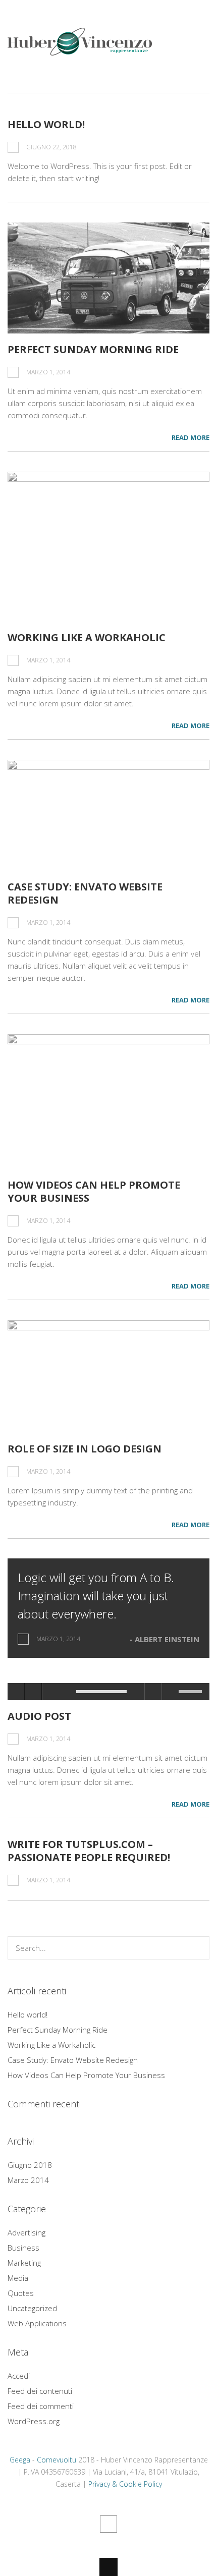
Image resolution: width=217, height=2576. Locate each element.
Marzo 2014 (28, 2180)
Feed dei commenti (41, 2406)
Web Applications (37, 2323)
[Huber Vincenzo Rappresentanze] (80, 49)
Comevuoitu (57, 2460)
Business (23, 2248)
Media (18, 2278)
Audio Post (39, 1716)
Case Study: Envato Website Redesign (85, 893)
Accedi (19, 2376)
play (16, 1692)
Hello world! (46, 124)
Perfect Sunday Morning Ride (93, 349)
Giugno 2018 (30, 2165)
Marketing (24, 2263)
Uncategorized (32, 2308)
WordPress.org (34, 2421)
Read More (191, 437)
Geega (20, 2460)
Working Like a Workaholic (87, 637)
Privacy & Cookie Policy (125, 2484)
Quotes (21, 2293)
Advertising (26, 2232)
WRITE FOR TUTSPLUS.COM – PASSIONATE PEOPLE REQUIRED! (89, 1851)
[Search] (198, 1948)
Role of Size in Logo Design (85, 1449)
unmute (153, 1692)
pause (33, 1692)
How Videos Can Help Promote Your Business (94, 1191)
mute (170, 1692)
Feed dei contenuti (40, 2391)
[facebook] (108, 2524)
